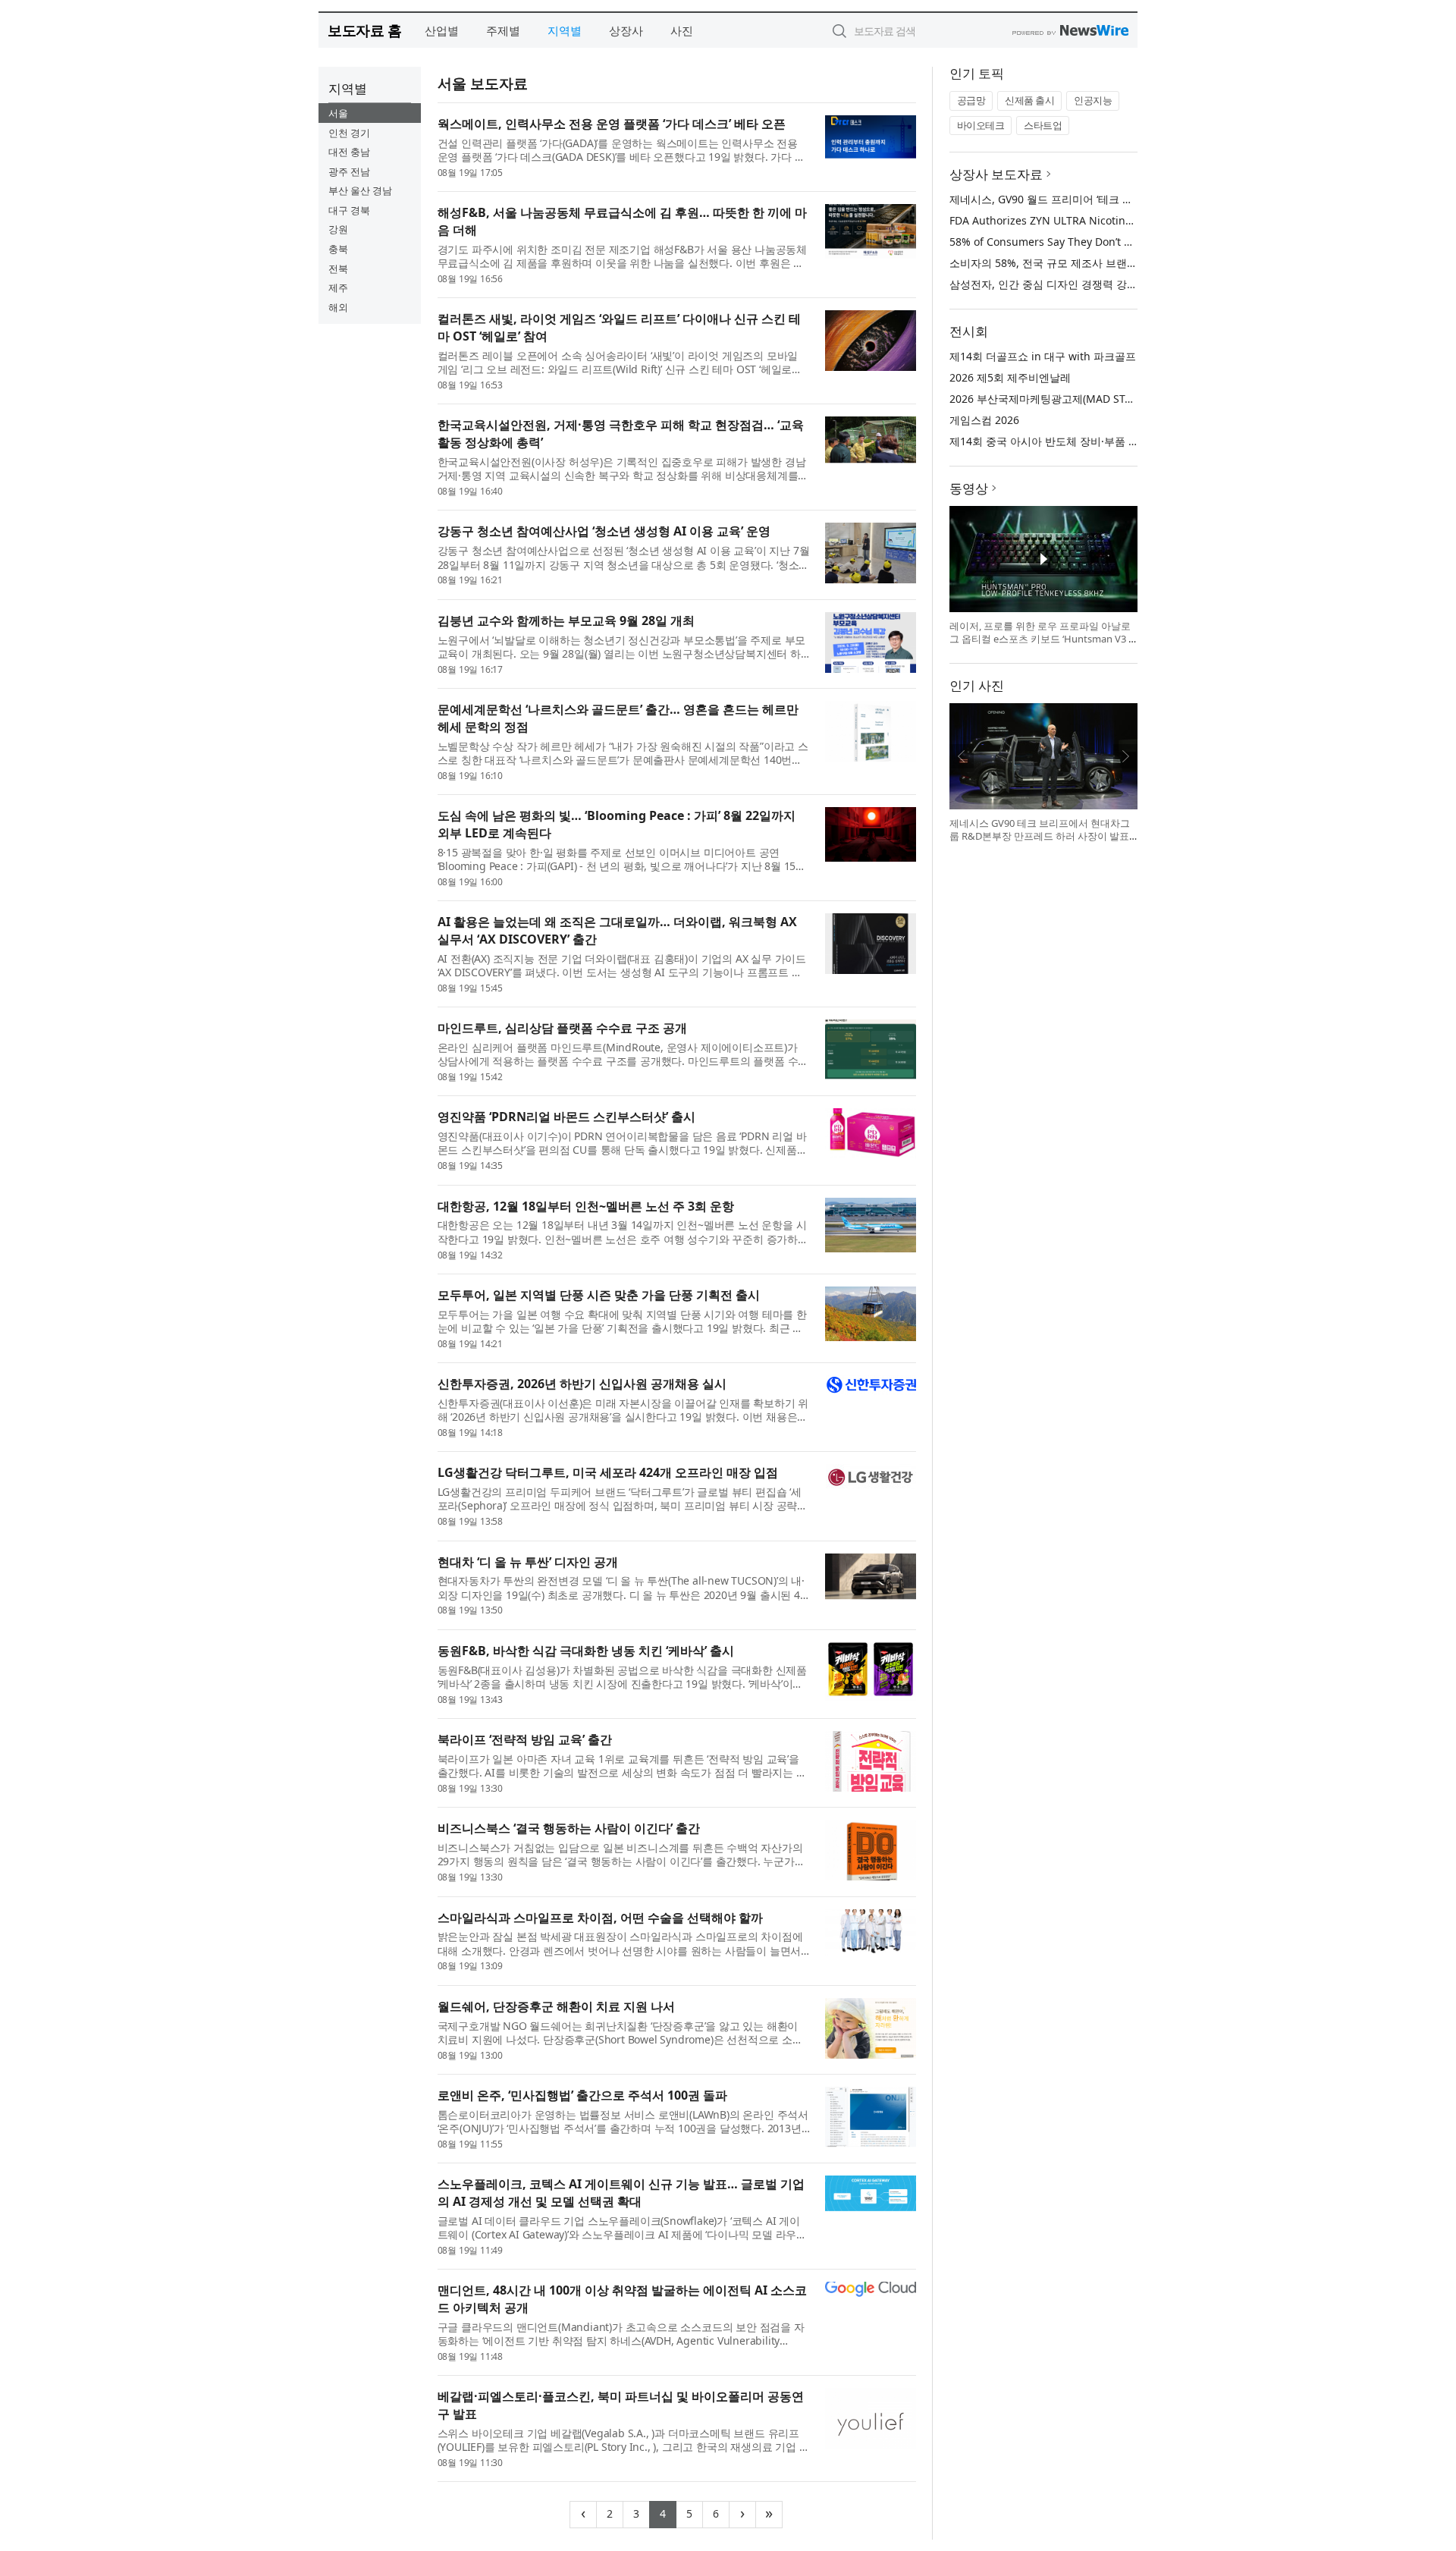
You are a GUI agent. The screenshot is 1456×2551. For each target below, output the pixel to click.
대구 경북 (349, 210)
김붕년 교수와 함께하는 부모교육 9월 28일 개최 (566, 620)
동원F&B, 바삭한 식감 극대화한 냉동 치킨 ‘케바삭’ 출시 (586, 1651)
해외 (338, 307)
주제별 (503, 30)
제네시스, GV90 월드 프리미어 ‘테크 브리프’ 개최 (1065, 199)
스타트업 (1043, 125)
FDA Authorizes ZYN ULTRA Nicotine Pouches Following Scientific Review (1133, 220)
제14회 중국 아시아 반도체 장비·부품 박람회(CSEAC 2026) (1088, 441)
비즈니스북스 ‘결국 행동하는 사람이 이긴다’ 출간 (569, 1828)
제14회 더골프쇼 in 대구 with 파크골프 (1043, 356)
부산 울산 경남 (360, 190)
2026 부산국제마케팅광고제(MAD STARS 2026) (1062, 399)
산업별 (442, 30)
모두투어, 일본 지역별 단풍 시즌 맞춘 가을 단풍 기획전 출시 (599, 1295)
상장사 (626, 30)
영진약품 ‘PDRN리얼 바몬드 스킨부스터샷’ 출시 (566, 1117)
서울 (338, 113)
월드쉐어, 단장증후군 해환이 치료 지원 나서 (556, 2006)
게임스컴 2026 (984, 420)
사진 (682, 30)
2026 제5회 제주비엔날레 (1010, 377)
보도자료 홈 (364, 30)
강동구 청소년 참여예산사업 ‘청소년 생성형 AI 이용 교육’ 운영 (604, 531)
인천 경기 (349, 133)
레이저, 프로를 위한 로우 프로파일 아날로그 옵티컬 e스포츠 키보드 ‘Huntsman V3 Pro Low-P (1042, 639)
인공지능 (1093, 100)
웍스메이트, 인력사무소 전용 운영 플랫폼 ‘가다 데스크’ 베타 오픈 (612, 124)
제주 (338, 287)
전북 (338, 269)
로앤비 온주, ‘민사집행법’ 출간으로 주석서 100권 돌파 (582, 2095)
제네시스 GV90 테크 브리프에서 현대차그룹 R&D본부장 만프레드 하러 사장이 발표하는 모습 (1040, 836)
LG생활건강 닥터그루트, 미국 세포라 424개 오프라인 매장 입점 (608, 1472)
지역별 (565, 30)
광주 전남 (349, 171)
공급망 (971, 100)
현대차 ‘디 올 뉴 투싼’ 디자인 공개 (528, 1562)
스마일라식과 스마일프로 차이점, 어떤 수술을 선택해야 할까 (600, 1918)
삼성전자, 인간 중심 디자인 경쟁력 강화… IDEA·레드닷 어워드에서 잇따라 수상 (1136, 284)
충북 (338, 249)
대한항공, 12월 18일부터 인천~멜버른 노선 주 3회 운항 (586, 1206)
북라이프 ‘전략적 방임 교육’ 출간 (525, 1739)
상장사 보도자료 (996, 174)
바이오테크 (981, 125)
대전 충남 (349, 152)
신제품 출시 (1029, 100)
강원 (338, 229)
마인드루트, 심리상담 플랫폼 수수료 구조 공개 (562, 1028)
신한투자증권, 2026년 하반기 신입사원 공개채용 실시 (582, 1384)
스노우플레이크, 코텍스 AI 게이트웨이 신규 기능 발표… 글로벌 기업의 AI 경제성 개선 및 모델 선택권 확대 (621, 2193)
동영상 (969, 488)
